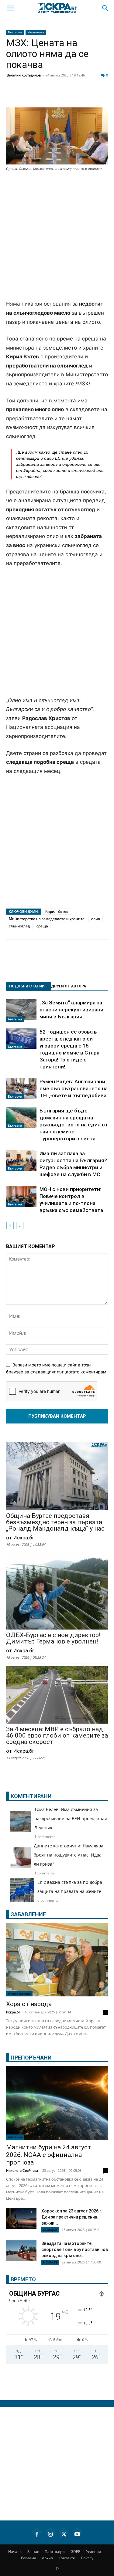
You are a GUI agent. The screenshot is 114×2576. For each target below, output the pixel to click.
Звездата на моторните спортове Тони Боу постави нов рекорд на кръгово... (75, 2249)
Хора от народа (29, 2004)
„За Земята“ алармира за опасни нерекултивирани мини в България (71, 1010)
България (15, 32)
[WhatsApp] (105, 96)
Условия (93, 2552)
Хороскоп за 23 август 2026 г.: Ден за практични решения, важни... (73, 2217)
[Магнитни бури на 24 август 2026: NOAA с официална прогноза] (57, 2103)
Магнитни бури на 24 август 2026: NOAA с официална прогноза (48, 2155)
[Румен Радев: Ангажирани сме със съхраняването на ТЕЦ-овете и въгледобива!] (21, 1089)
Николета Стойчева (22, 2170)
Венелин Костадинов (24, 75)
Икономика (36, 32)
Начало (15, 2552)
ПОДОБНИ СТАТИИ (27, 986)
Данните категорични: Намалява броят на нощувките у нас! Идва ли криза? (69, 1855)
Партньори (55, 2552)
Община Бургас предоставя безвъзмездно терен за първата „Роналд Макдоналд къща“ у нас (55, 1522)
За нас (33, 2552)
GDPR (75, 2552)
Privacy (87, 2558)
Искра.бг (13, 2012)
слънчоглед (19, 926)
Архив (47, 2558)
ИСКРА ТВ (50, 2262)
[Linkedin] (59, 96)
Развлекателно (19, 1994)
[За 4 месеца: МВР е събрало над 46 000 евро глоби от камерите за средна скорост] (57, 1695)
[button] (10, 8)
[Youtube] (77, 2533)
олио (96, 919)
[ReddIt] (74, 96)
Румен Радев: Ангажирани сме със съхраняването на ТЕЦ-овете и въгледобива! (74, 1088)
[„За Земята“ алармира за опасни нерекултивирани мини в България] (21, 1010)
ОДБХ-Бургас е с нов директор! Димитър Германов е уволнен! (53, 1638)
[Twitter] (44, 96)
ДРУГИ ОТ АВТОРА (69, 986)
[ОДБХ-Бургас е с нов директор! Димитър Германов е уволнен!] (57, 1592)
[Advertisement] (57, 236)
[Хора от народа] (57, 1960)
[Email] (89, 96)
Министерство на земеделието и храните (47, 919)
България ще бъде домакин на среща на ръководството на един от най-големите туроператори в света (74, 1125)
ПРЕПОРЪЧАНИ (31, 2058)
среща (42, 926)
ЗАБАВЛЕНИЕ (28, 1914)
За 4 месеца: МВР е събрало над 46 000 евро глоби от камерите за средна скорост (57, 1736)
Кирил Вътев (57, 911)
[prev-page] (10, 1225)
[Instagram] (50, 2533)
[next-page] (20, 1225)
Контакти (67, 2558)
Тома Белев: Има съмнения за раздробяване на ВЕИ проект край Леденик (71, 1818)
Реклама (29, 2558)
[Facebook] (29, 96)
